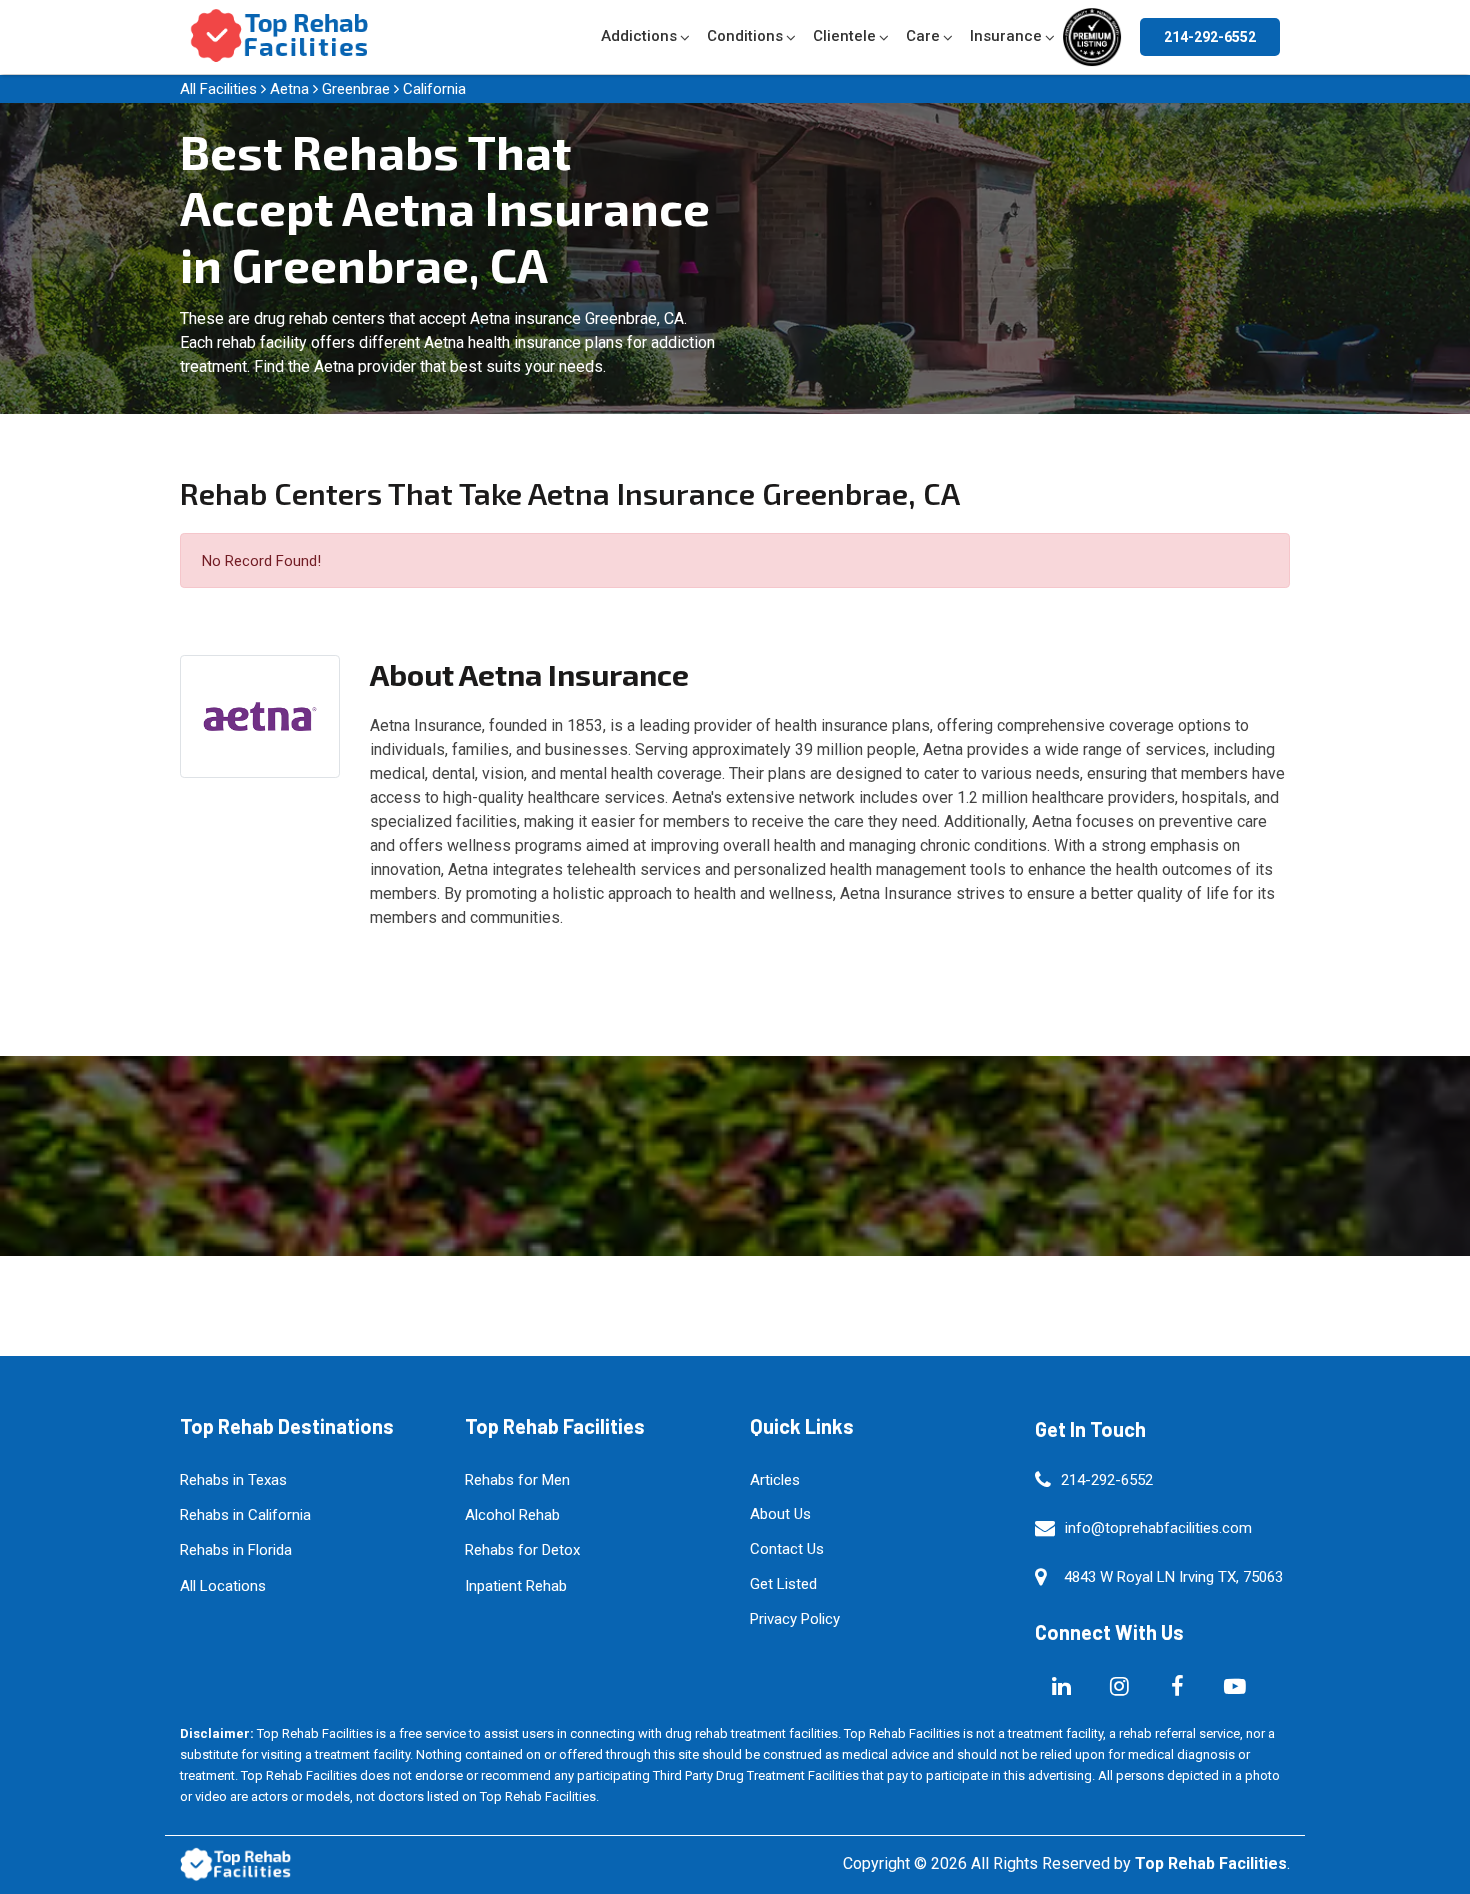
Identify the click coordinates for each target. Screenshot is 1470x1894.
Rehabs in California (245, 1515)
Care (923, 36)
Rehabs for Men (517, 1480)
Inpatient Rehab (516, 1586)
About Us (780, 1514)
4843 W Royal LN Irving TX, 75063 (1173, 1577)
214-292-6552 (1210, 37)
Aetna (289, 89)
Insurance (1006, 36)
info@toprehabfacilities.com (1158, 1528)
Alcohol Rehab (512, 1515)
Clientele (844, 36)
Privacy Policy (795, 1619)
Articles (775, 1480)
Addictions (639, 36)
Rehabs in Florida (236, 1550)
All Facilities (218, 89)
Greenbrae (356, 89)
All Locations (223, 1586)
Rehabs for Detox (522, 1550)
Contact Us (787, 1549)
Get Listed (783, 1584)
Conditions (745, 36)
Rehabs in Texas (233, 1480)
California (434, 89)
